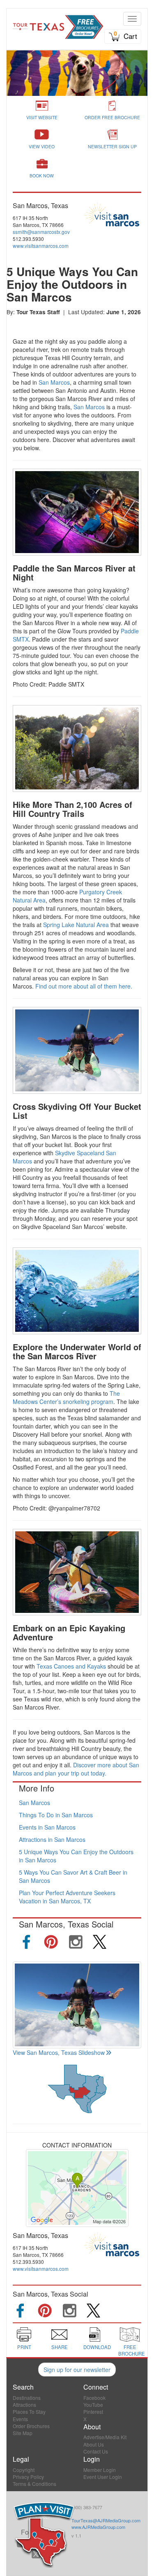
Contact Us (96, 2451)
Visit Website (42, 117)
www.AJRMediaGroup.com (98, 2527)
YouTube (93, 2405)
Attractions (24, 2405)
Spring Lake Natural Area (76, 925)
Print (24, 2347)
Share (60, 2347)
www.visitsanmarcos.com (41, 246)
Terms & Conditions (34, 2484)
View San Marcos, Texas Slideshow (59, 2052)
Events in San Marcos (47, 1827)
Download (97, 2347)
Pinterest (93, 2412)
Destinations (27, 2398)
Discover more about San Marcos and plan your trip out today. (76, 1769)
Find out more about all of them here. (84, 986)
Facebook (94, 2398)
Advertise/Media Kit (105, 2437)
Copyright (24, 2470)
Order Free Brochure (112, 117)
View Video (42, 146)
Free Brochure (132, 2350)
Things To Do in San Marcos (56, 1815)
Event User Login (103, 2477)
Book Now (42, 176)
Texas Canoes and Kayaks (70, 1666)
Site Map (23, 2433)
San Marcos (54, 382)
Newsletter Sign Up (112, 146)
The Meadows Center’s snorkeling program (66, 1397)
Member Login (100, 2470)
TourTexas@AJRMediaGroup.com (106, 2520)
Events (20, 2419)
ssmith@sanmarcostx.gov (41, 232)
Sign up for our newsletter (77, 2370)
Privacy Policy (28, 2477)
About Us (94, 2444)
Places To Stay (29, 2412)
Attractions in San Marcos (52, 1839)
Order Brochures (31, 2426)
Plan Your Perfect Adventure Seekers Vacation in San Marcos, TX (67, 1897)
